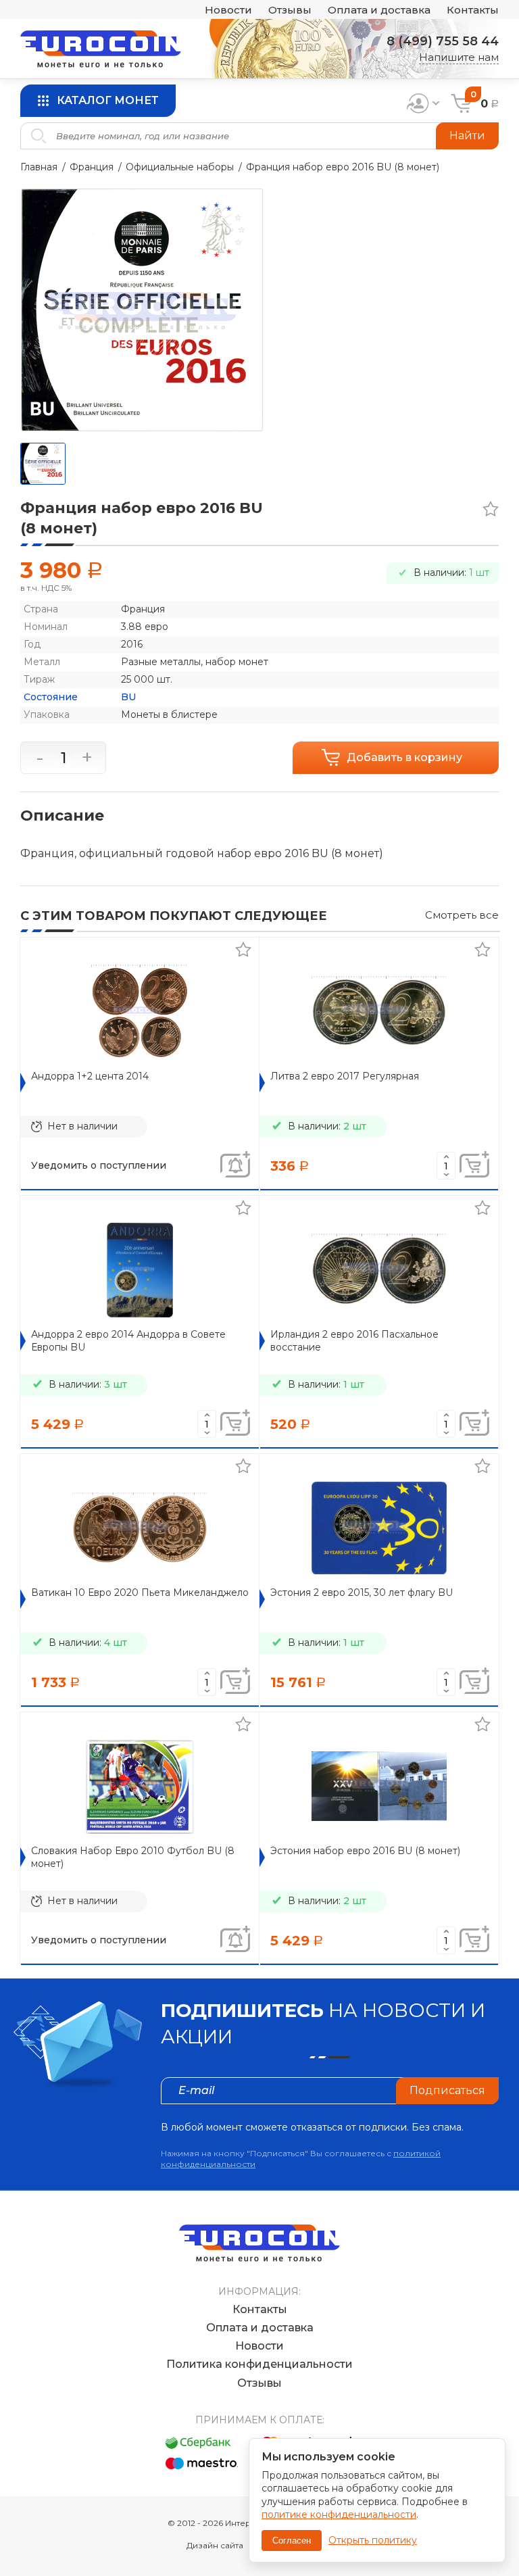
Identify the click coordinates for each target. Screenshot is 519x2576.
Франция (92, 167)
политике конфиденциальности (339, 2514)
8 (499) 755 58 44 (443, 41)
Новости (228, 10)
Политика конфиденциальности (259, 2364)
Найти (467, 136)
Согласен (292, 2541)
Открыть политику (373, 2540)
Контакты (473, 10)
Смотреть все (462, 915)
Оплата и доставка (379, 10)
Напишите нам (459, 57)
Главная (39, 167)
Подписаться (447, 2090)
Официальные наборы (180, 167)
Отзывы (290, 10)
